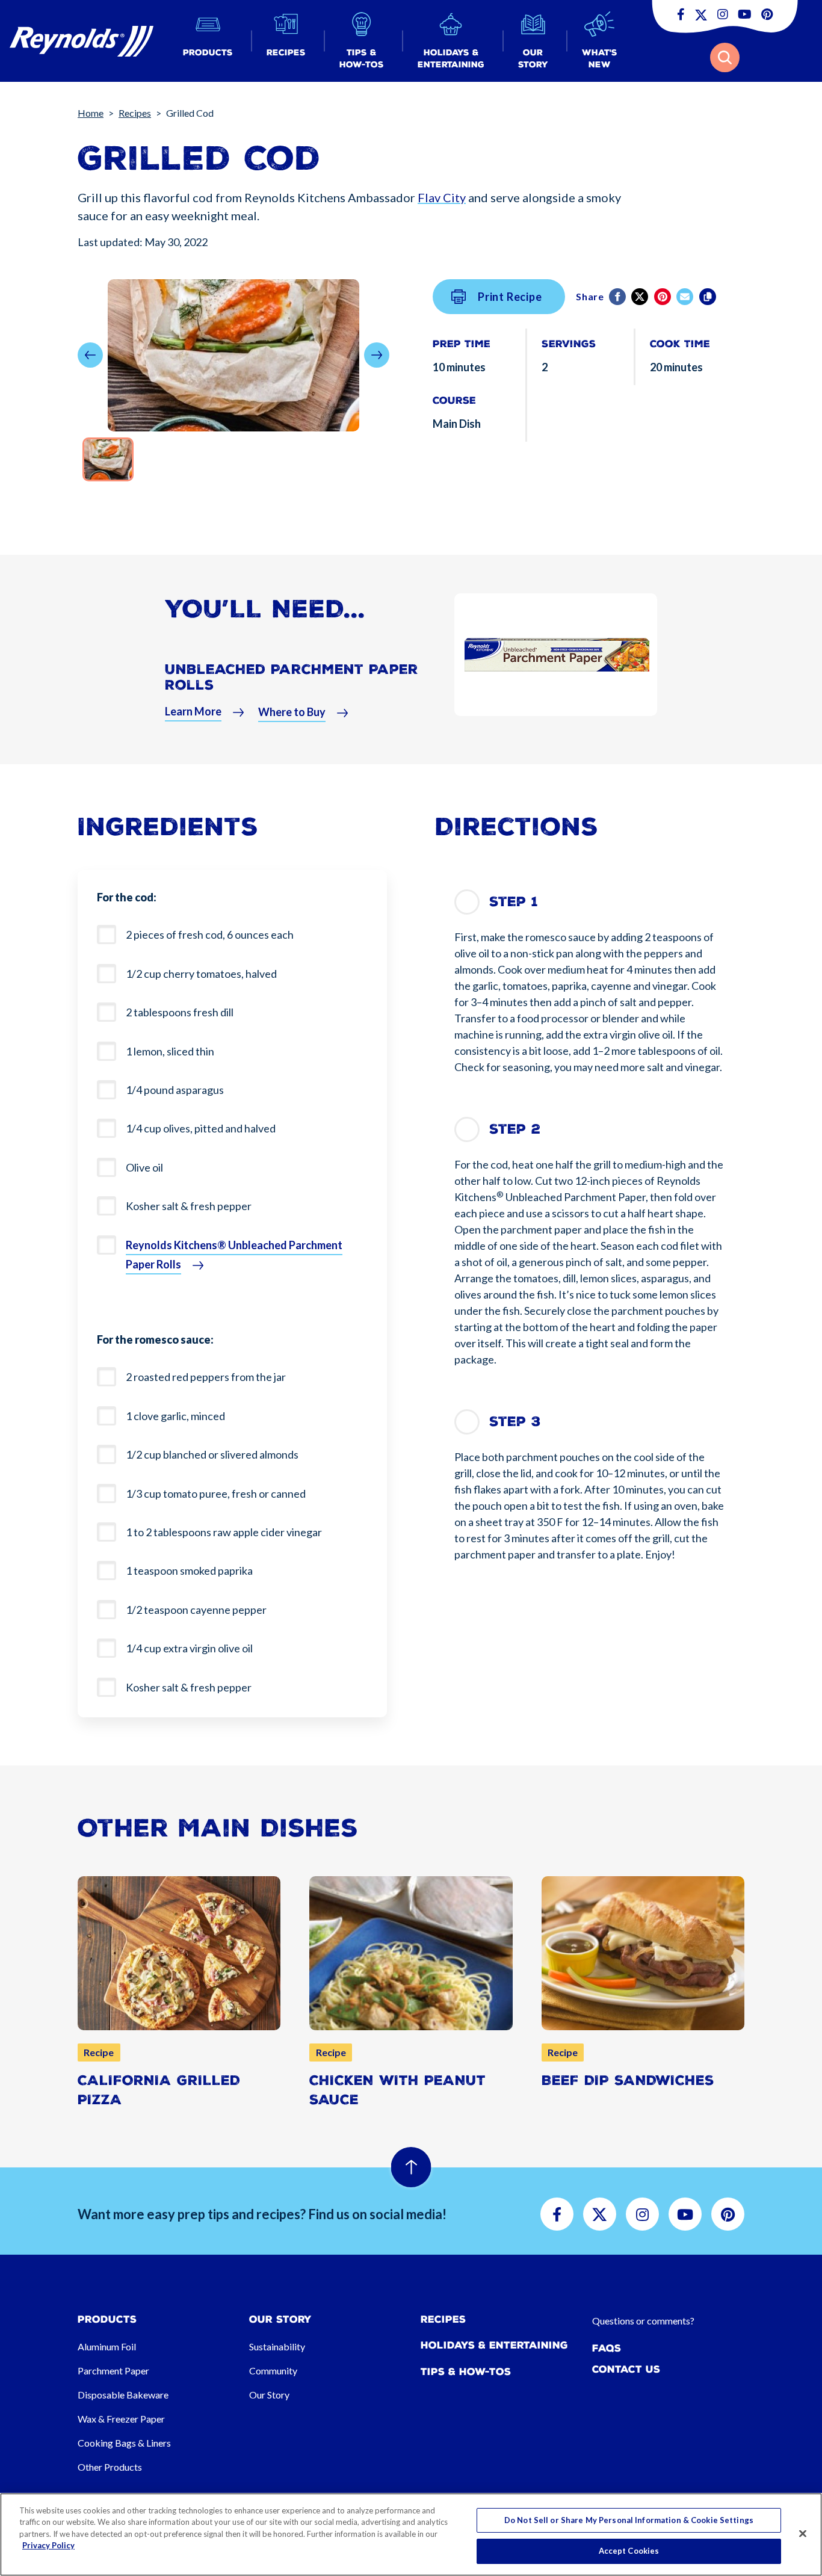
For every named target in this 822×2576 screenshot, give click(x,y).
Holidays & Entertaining (494, 2345)
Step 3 (515, 1422)
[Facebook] (618, 297)
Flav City (442, 197)
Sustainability (277, 2346)
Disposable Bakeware (123, 2395)
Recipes (135, 113)
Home (91, 113)
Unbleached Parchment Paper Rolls (292, 677)
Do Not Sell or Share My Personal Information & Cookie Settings (629, 2520)
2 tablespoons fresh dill (180, 1012)
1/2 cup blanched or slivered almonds (212, 1454)
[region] (411, 2534)
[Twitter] (641, 297)
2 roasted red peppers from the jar (206, 1377)
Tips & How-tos (466, 2372)
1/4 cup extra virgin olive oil (189, 1648)
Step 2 (515, 1129)
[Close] (803, 2533)
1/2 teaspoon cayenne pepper (196, 1610)
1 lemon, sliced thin (170, 1051)
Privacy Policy (48, 2545)
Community (273, 2371)
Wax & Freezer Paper (121, 2419)
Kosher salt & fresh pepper (189, 1206)
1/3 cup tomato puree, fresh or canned (216, 1493)
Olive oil (144, 1167)
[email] (686, 297)
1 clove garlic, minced (175, 1416)
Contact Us (626, 2369)
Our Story (269, 2395)
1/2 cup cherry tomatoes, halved (201, 974)
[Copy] (709, 297)
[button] (208, 41)
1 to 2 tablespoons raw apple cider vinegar (224, 1532)
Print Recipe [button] (510, 297)
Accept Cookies (629, 2551)
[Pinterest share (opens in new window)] (663, 297)
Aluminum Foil (107, 2346)
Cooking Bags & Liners (124, 2443)
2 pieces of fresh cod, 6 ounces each (210, 934)
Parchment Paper (113, 2371)
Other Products (110, 2467)
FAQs (607, 2348)
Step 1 (514, 902)
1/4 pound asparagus (175, 1090)
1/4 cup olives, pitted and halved (201, 1128)
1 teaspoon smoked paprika (189, 1571)
